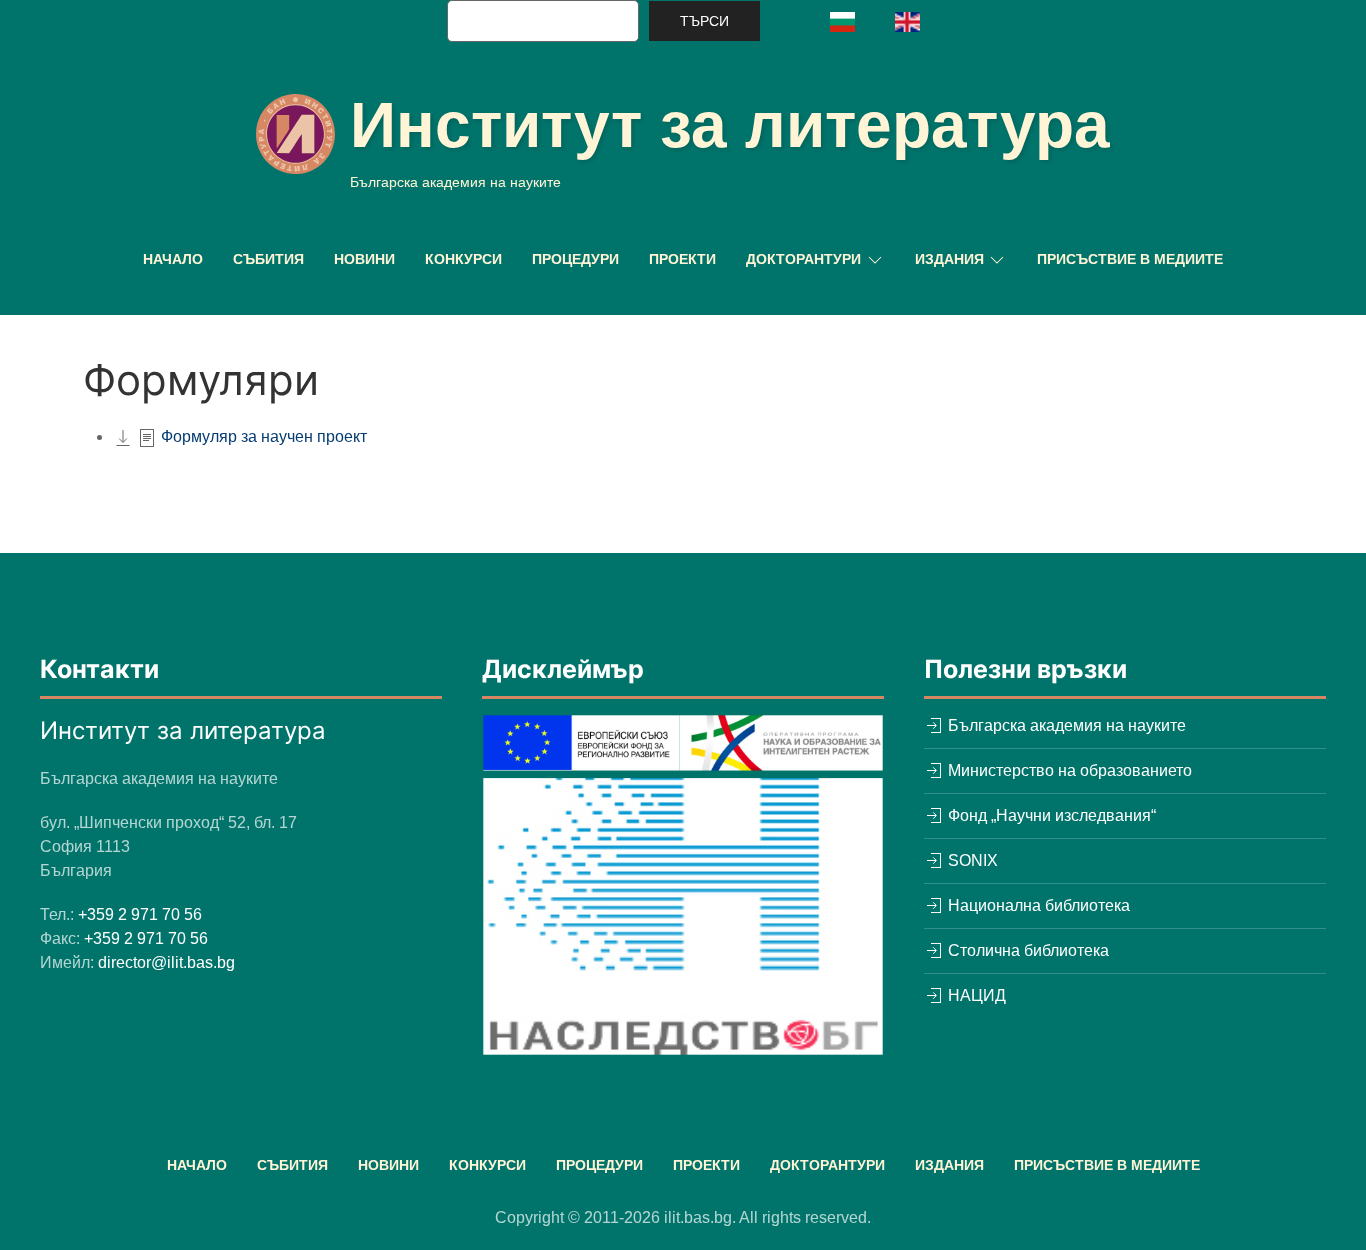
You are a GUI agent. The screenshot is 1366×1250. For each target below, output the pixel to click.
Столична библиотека (1026, 950)
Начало (173, 259)
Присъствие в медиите (1130, 259)
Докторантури (827, 1165)
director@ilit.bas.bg (166, 962)
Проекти (682, 259)
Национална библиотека (1037, 905)
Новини (364, 259)
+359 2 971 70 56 (140, 914)
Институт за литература (730, 125)
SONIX (971, 860)
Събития (268, 259)
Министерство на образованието (1068, 770)
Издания (949, 1165)
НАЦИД (975, 995)
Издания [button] (949, 259)
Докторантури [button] (803, 259)
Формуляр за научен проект (264, 436)
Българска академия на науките (1065, 725)
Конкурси (463, 259)
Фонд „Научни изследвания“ (1050, 815)
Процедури (575, 259)
